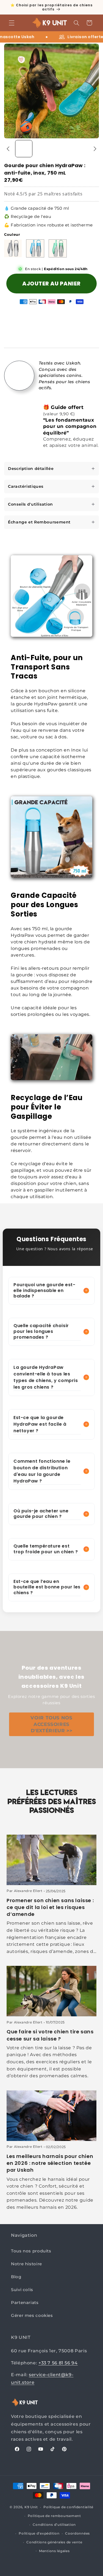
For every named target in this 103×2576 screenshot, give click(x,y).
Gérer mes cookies (32, 2316)
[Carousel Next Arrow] (95, 149)
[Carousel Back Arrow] (8, 149)
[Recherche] (76, 23)
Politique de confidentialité (68, 2507)
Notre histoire (27, 2264)
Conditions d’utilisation (54, 2525)
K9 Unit (31, 2507)
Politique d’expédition (39, 2533)
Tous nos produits (31, 2251)
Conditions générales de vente (54, 2542)
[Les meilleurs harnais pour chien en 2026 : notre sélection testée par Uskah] (51, 2116)
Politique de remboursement (54, 2516)
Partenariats (25, 2303)
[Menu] (12, 23)
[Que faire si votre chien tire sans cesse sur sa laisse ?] (51, 1991)
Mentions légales (54, 2551)
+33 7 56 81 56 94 (58, 2363)
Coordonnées (77, 2533)
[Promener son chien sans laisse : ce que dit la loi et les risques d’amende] (51, 1860)
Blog (16, 2277)
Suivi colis (22, 2290)
